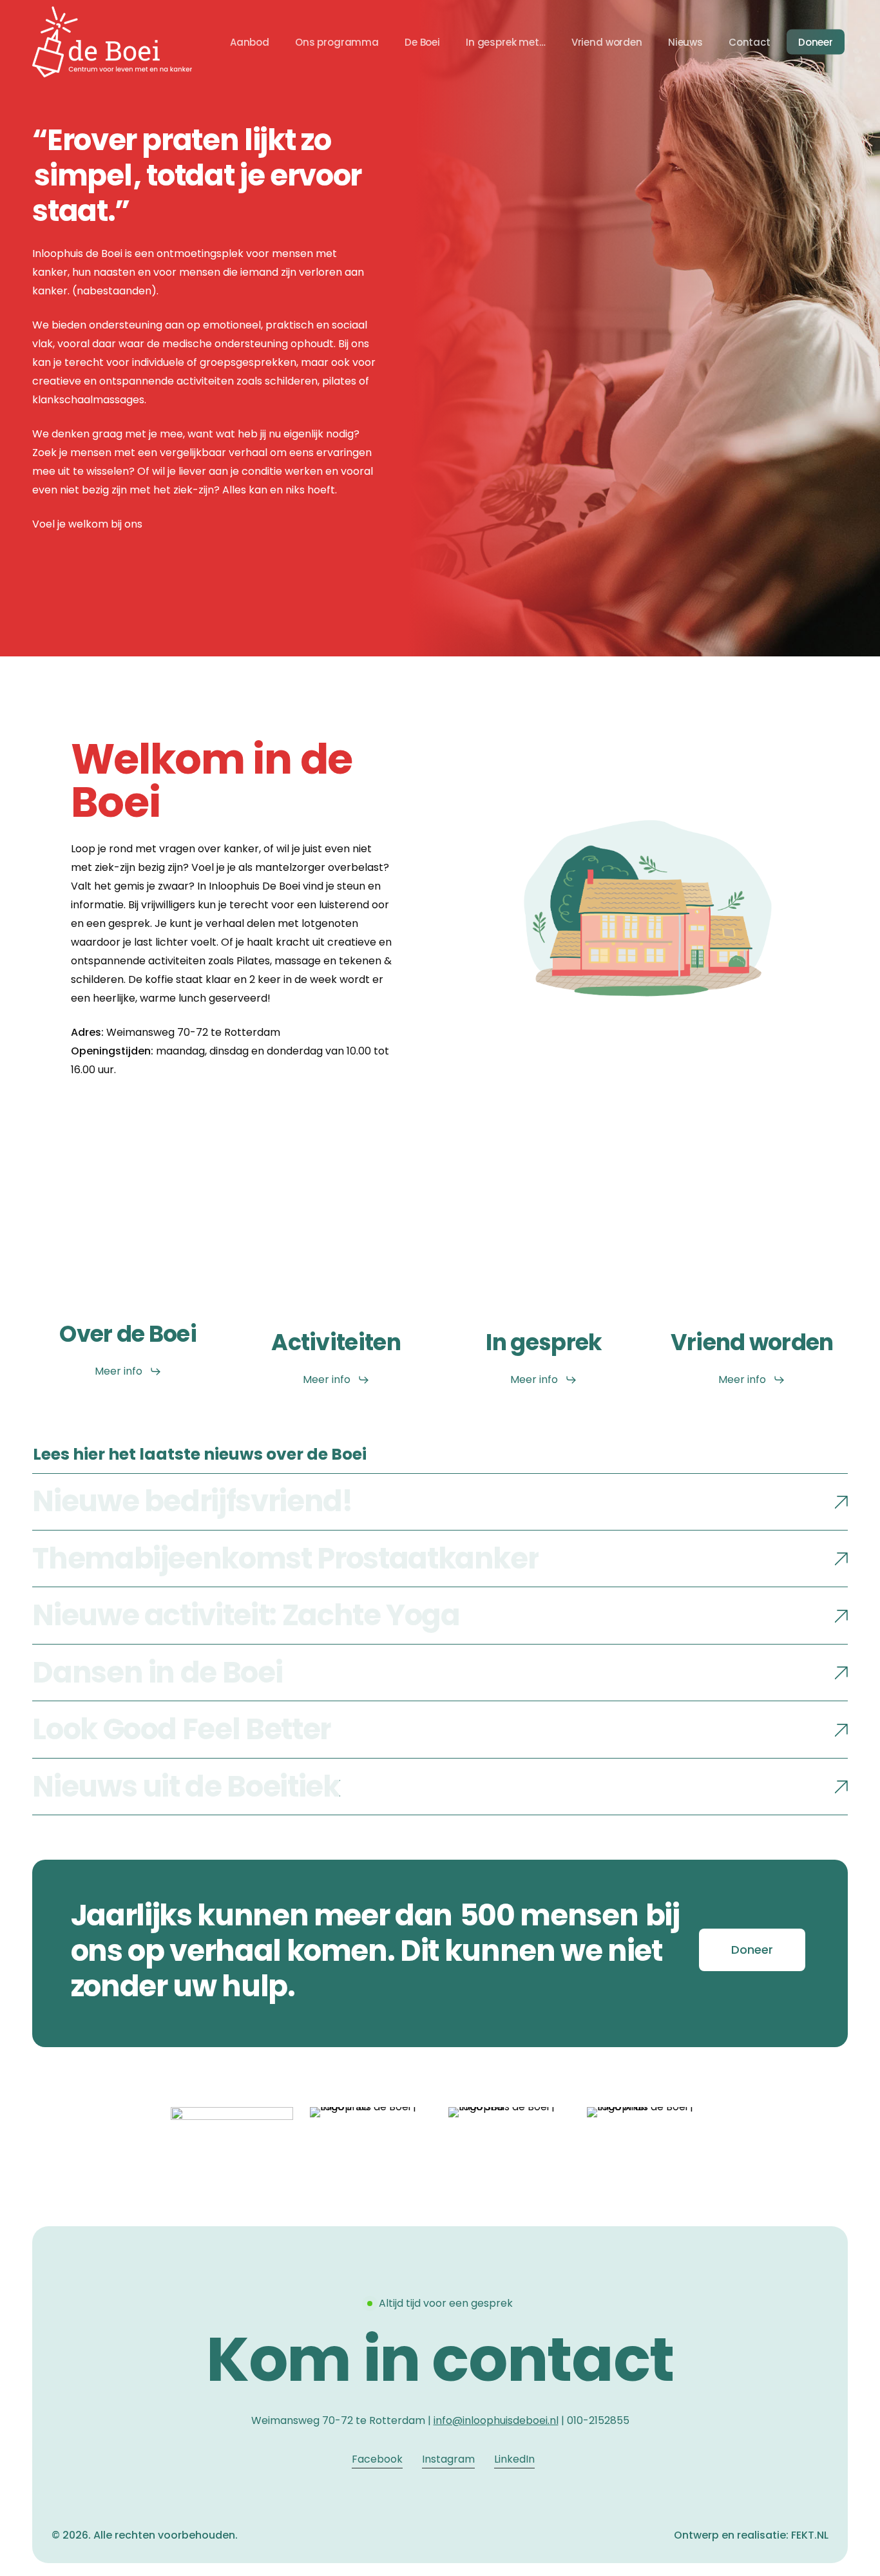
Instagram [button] (448, 2459)
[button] (128, 1371)
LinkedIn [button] (514, 2459)
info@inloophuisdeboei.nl (496, 2420)
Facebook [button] (377, 2459)
